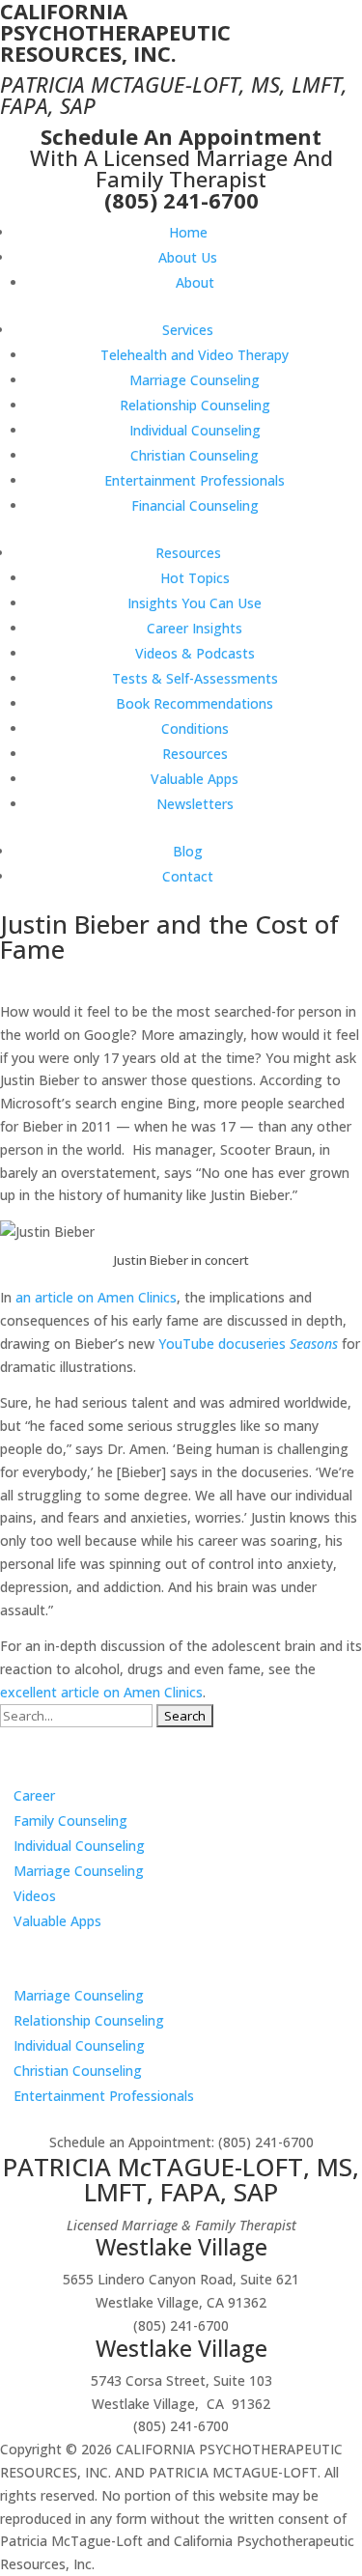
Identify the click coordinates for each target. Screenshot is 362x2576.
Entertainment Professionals (195, 480)
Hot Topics (195, 578)
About (195, 282)
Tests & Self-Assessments (195, 678)
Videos (35, 1896)
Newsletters (195, 804)
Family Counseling (70, 1820)
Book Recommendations (195, 703)
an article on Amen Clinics (96, 1297)
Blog (188, 851)
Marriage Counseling (195, 380)
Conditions (195, 728)
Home (188, 232)
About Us (188, 257)
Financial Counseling (195, 505)
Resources (188, 553)
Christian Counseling (195, 455)
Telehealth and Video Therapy (195, 355)
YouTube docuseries (248, 1344)
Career (34, 1795)
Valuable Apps (195, 779)
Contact (188, 876)
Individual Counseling (195, 430)
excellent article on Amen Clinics (101, 1692)
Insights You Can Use (195, 603)
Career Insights (195, 628)
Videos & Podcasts (195, 653)
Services (188, 330)
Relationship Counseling (195, 405)
